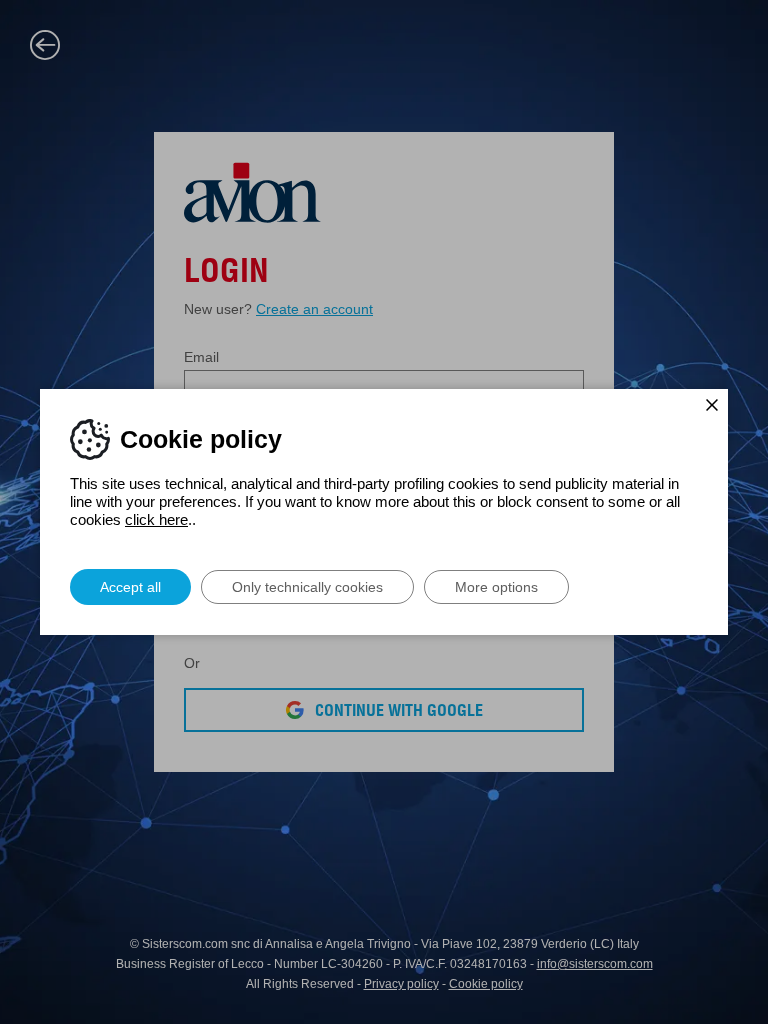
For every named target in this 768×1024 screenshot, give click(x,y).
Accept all (130, 587)
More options (496, 587)
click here (156, 519)
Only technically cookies (307, 587)
